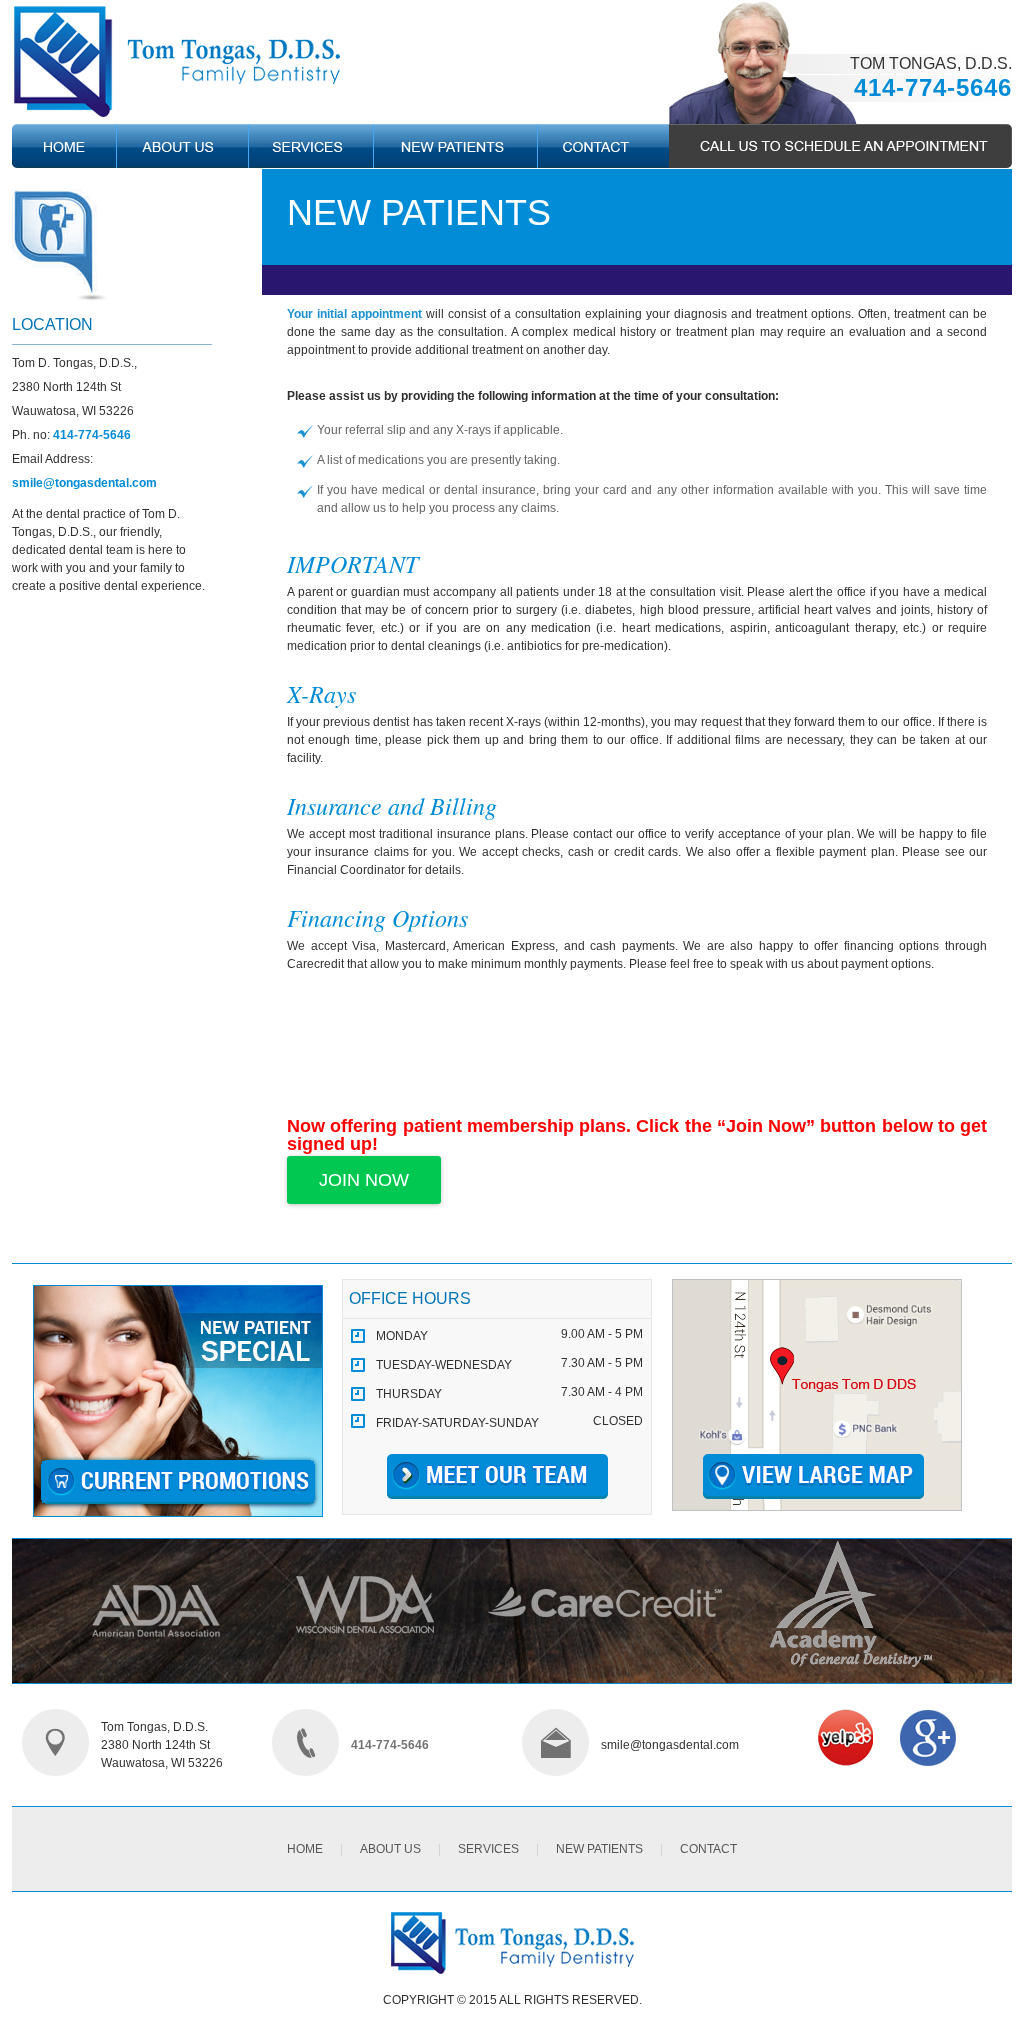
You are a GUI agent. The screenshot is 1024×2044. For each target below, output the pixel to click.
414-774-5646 (933, 87)
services (488, 1849)
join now (364, 1180)
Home (305, 1849)
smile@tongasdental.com (84, 483)
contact (708, 1849)
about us (390, 1849)
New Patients (599, 1849)
